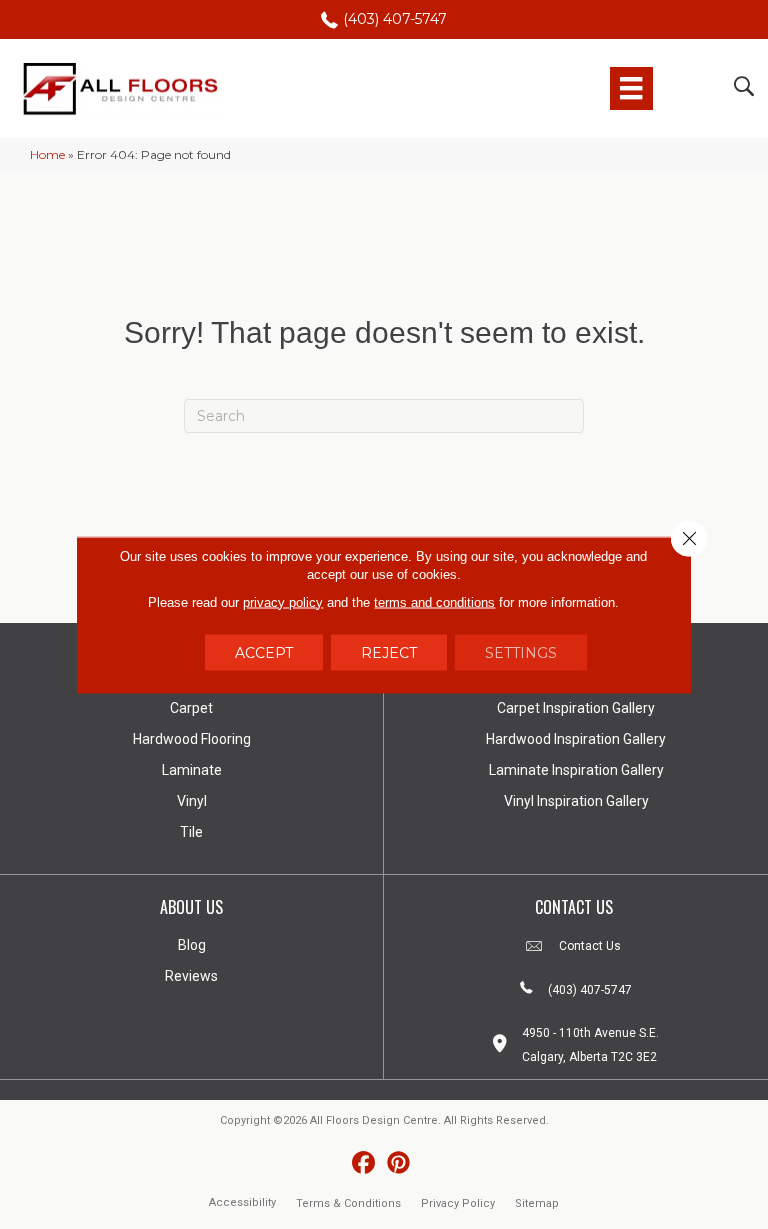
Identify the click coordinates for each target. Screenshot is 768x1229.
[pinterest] (398, 1163)
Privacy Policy (458, 1203)
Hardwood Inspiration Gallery (576, 739)
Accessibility (242, 1202)
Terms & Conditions (348, 1203)
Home (47, 154)
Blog (192, 945)
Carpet (191, 708)
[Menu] (631, 88)
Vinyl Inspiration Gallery (576, 801)
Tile (191, 832)
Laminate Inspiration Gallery (576, 770)
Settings (521, 652)
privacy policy (283, 601)
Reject (389, 652)
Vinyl (192, 801)
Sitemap (537, 1203)
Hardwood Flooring (192, 739)
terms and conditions (434, 601)
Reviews (191, 976)
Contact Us (590, 946)
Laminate (192, 770)
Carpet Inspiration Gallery (576, 708)
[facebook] (363, 1163)
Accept (264, 652)
